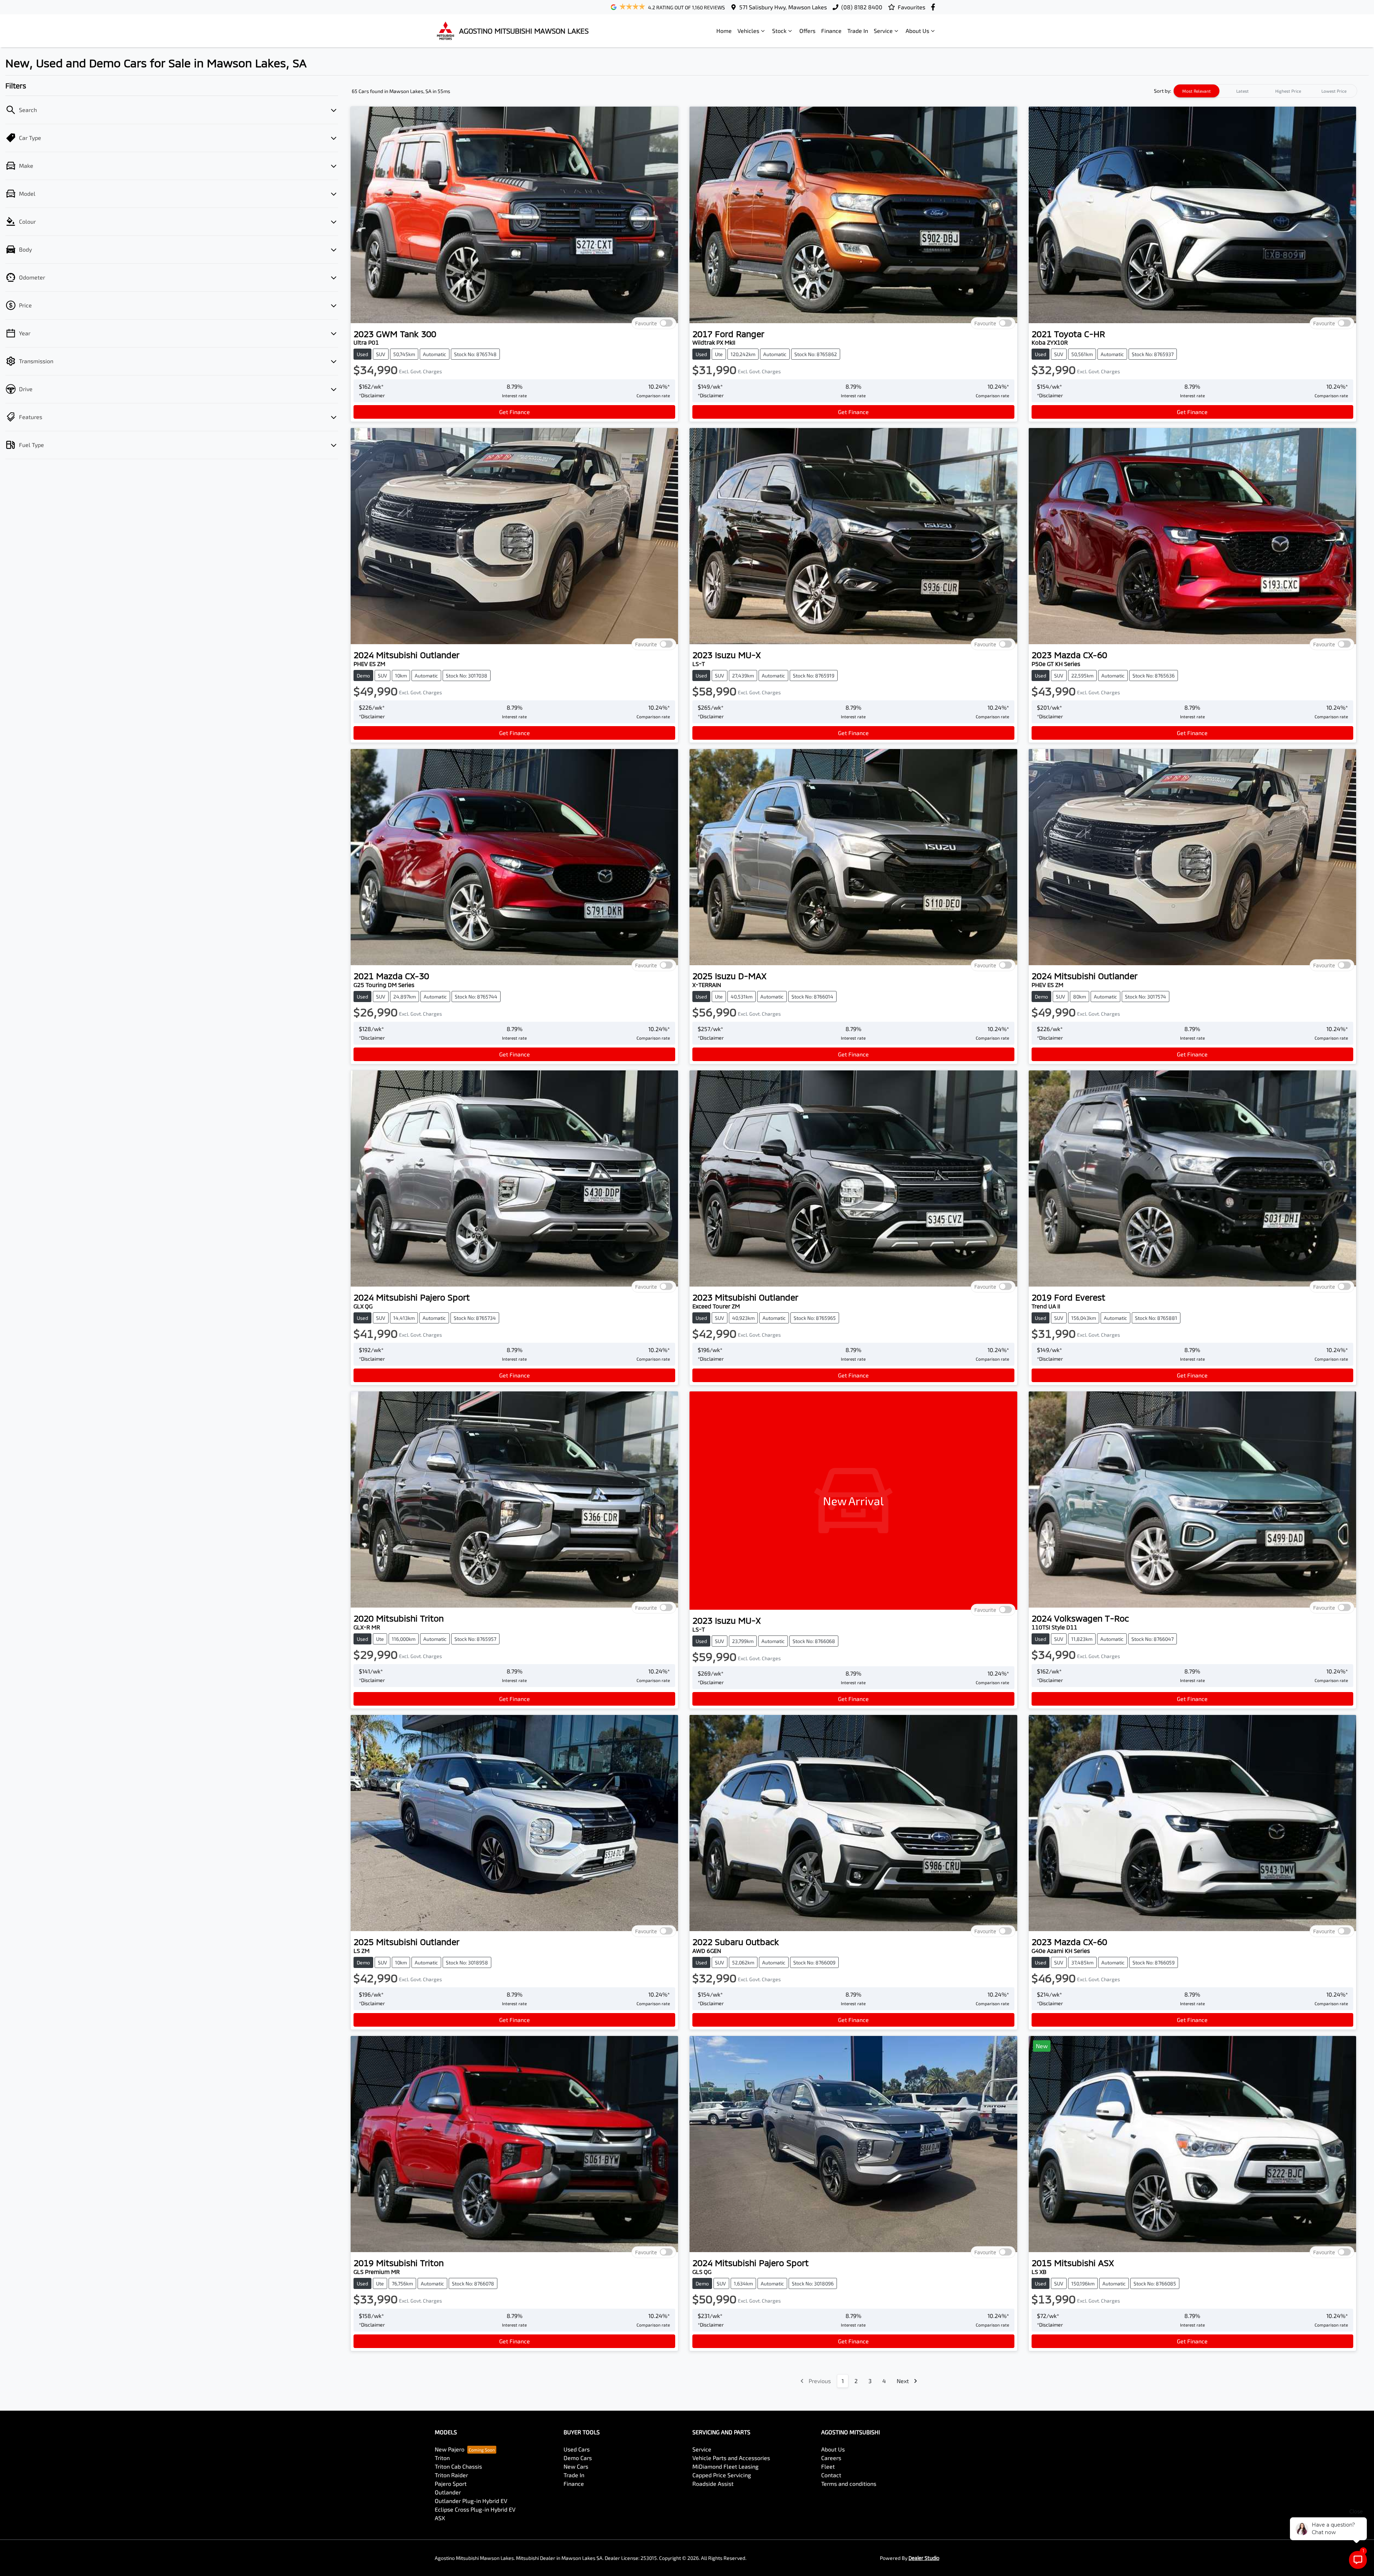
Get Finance (515, 412)
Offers (807, 31)
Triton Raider (451, 2475)
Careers (831, 2458)
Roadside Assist (713, 2483)
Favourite (646, 323)
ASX (440, 2518)
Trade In (858, 31)
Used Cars (577, 2449)
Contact (831, 2475)
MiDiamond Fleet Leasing (725, 2466)
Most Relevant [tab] (1197, 91)
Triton (442, 2458)
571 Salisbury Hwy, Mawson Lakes (783, 7)
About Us (917, 31)
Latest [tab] (1243, 91)
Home (724, 31)
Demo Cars (578, 2458)
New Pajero (450, 2449)
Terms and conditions (849, 2483)
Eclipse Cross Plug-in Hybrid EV (475, 2509)
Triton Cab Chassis (458, 2466)
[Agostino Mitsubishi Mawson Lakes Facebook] (934, 7)
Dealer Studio (924, 2558)
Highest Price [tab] (1288, 91)
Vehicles (748, 31)
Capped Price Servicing (722, 2475)
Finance (831, 31)
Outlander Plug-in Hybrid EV (471, 2501)
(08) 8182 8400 (862, 7)
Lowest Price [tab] (1334, 91)
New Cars (576, 2466)
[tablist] (1265, 91)
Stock (779, 31)
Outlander (448, 2492)
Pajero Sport (451, 2483)
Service (883, 31)
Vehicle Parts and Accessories (731, 2458)
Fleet (828, 2466)
